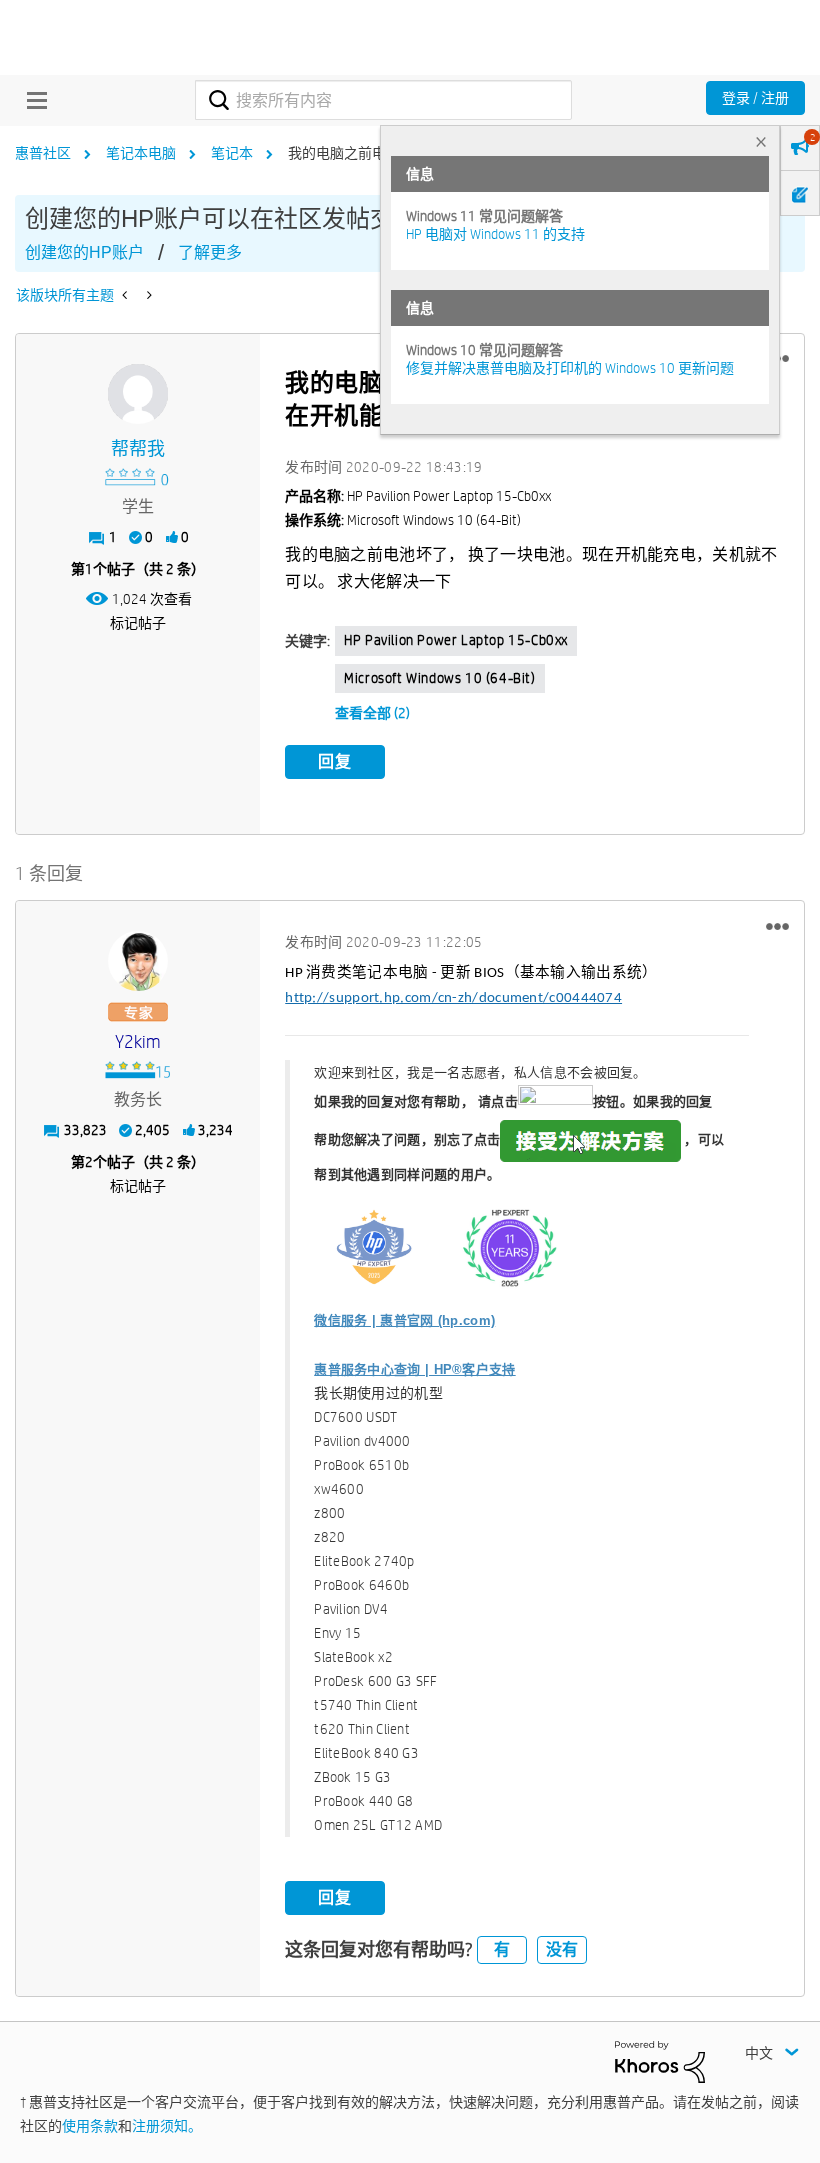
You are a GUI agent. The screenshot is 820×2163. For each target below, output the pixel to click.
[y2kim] (138, 961)
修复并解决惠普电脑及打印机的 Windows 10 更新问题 (570, 368)
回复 (335, 761)
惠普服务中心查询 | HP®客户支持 (414, 1369)
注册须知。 (167, 2126)
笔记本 (232, 153)
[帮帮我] (138, 394)
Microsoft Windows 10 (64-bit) (439, 678)
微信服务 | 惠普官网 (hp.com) (404, 1320)
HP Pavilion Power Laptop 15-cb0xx (456, 640)
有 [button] (502, 1949)
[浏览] (32, 100)
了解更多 (210, 252)
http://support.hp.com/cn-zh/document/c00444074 (453, 998)
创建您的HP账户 (84, 252)
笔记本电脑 (141, 153)
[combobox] (383, 100)
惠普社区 (43, 153)
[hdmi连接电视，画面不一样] (147, 295)
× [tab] (761, 141)
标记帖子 (138, 623)
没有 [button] (562, 1949)
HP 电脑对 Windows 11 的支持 (495, 234)
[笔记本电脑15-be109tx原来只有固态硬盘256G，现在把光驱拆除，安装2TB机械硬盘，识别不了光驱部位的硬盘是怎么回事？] (126, 295)
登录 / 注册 (755, 98)
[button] (777, 926)
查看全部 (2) (372, 713)
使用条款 (90, 2126)
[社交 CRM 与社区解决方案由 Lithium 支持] (660, 2061)
